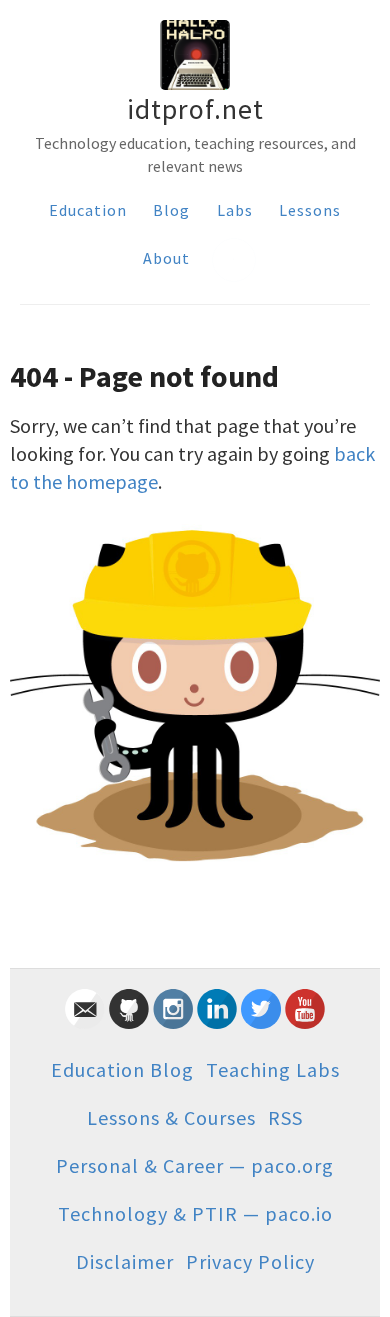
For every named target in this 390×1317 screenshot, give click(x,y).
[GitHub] (129, 1021)
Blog (171, 210)
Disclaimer (125, 1261)
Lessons (310, 210)
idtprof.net (195, 109)
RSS (285, 1117)
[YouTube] (305, 1021)
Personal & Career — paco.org (195, 1165)
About (166, 258)
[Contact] (85, 1021)
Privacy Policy (250, 1261)
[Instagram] (173, 1021)
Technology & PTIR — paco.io (195, 1213)
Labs (235, 210)
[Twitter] (261, 1021)
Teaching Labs (273, 1069)
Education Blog (122, 1069)
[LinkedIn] (217, 1021)
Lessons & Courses (171, 1117)
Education (88, 210)
